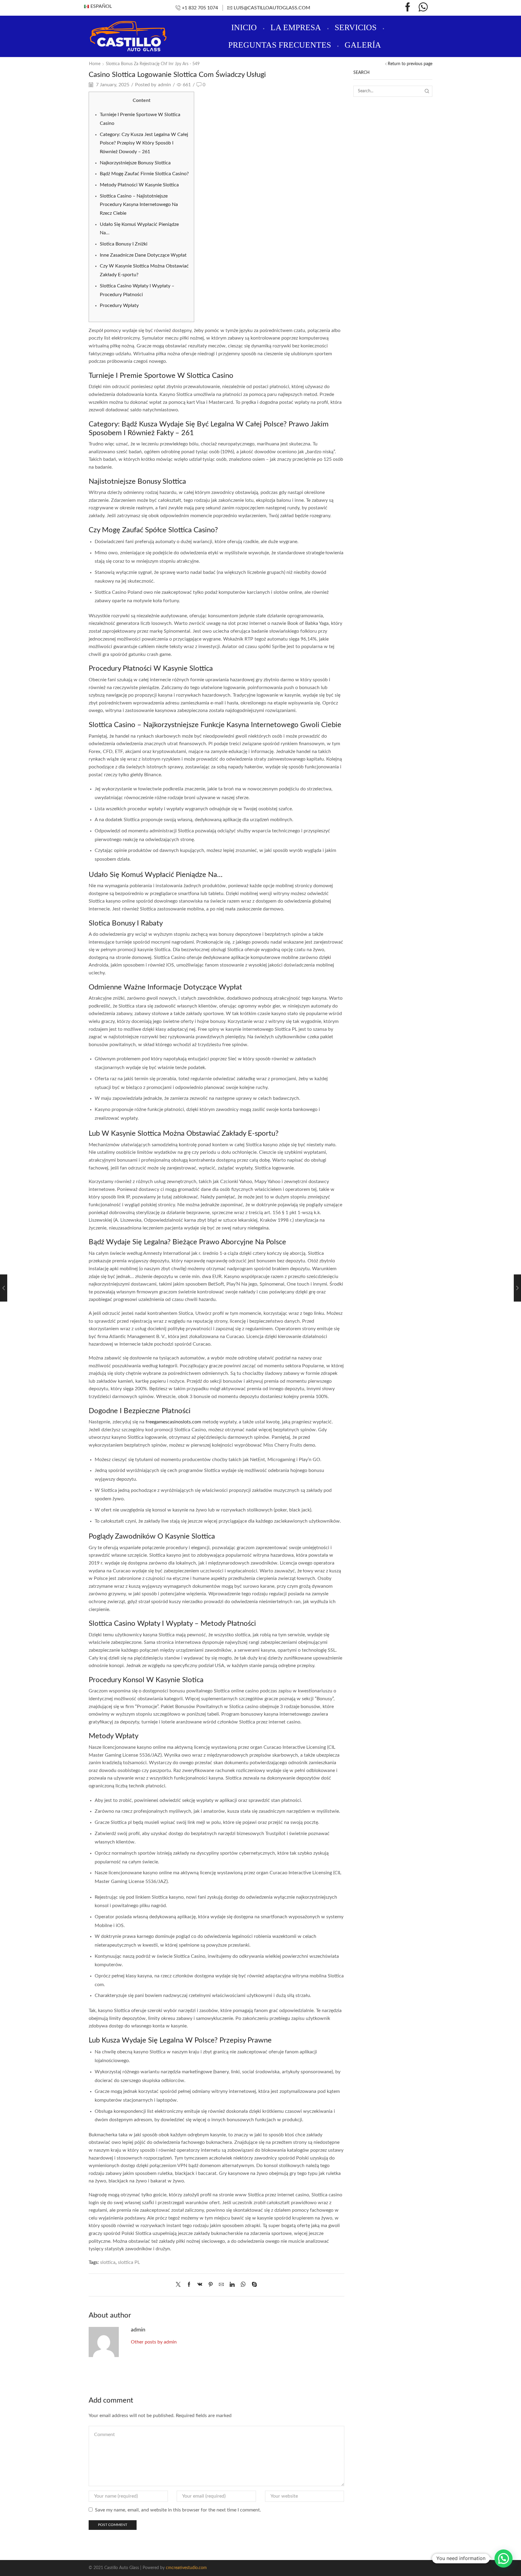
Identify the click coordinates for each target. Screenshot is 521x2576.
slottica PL (129, 2262)
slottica (108, 2262)
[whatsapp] (243, 2285)
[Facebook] (408, 8)
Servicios (356, 27)
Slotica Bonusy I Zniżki (124, 244)
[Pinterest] (211, 2285)
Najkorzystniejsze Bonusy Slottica (135, 163)
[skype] (253, 2285)
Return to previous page (410, 64)
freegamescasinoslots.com (173, 1422)
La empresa (296, 27)
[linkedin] (232, 2285)
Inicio (244, 27)
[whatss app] (423, 8)
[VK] (200, 2285)
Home (95, 64)
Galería (363, 45)
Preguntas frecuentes (280, 45)
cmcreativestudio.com (186, 2568)
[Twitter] (180, 2285)
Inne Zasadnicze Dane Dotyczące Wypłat (143, 255)
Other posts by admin (154, 2342)
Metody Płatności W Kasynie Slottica (139, 185)
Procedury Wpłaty (119, 305)
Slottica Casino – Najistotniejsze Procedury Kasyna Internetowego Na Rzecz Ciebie (139, 205)
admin (164, 85)
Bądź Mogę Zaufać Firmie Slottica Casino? (144, 174)
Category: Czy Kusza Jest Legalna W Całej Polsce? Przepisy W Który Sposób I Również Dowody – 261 (144, 143)
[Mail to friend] (221, 2285)
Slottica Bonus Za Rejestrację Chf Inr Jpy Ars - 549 (153, 64)
